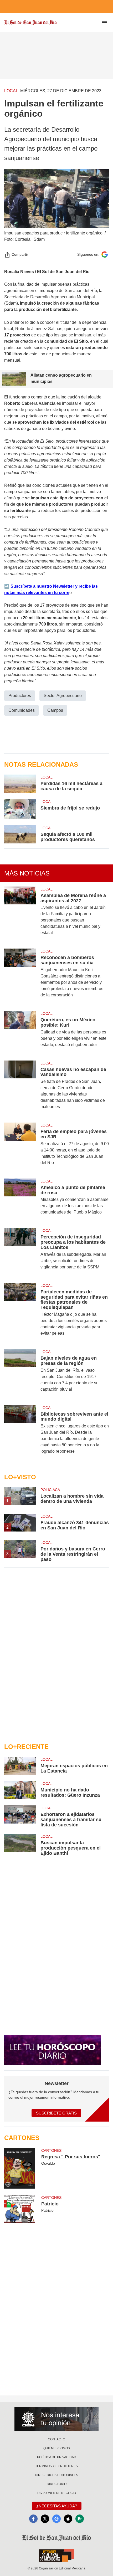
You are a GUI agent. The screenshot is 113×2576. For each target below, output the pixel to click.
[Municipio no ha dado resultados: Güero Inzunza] (20, 1790)
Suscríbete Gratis (56, 2113)
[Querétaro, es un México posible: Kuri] (20, 1033)
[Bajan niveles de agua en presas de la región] (20, 1374)
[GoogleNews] (56, 2519)
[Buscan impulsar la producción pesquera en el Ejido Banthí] (20, 1845)
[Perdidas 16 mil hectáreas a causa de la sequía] (20, 784)
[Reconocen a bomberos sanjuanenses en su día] (20, 977)
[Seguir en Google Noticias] (105, 255)
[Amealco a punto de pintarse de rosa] (20, 1200)
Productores (20, 696)
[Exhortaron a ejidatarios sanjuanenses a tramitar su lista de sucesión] (20, 1816)
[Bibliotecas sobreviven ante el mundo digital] (20, 1433)
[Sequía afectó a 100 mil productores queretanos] (20, 834)
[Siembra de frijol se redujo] (20, 809)
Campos (55, 710)
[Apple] (68, 2519)
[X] (45, 2519)
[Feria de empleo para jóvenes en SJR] (20, 1147)
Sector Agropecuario (63, 696)
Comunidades (22, 710)
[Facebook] (33, 2519)
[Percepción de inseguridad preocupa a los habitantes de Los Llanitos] (20, 1252)
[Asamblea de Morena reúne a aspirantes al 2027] (20, 915)
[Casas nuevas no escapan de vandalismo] (20, 1089)
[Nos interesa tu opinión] (56, 2419)
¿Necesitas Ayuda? (57, 2506)
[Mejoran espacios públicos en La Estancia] (20, 1766)
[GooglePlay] (80, 2519)
